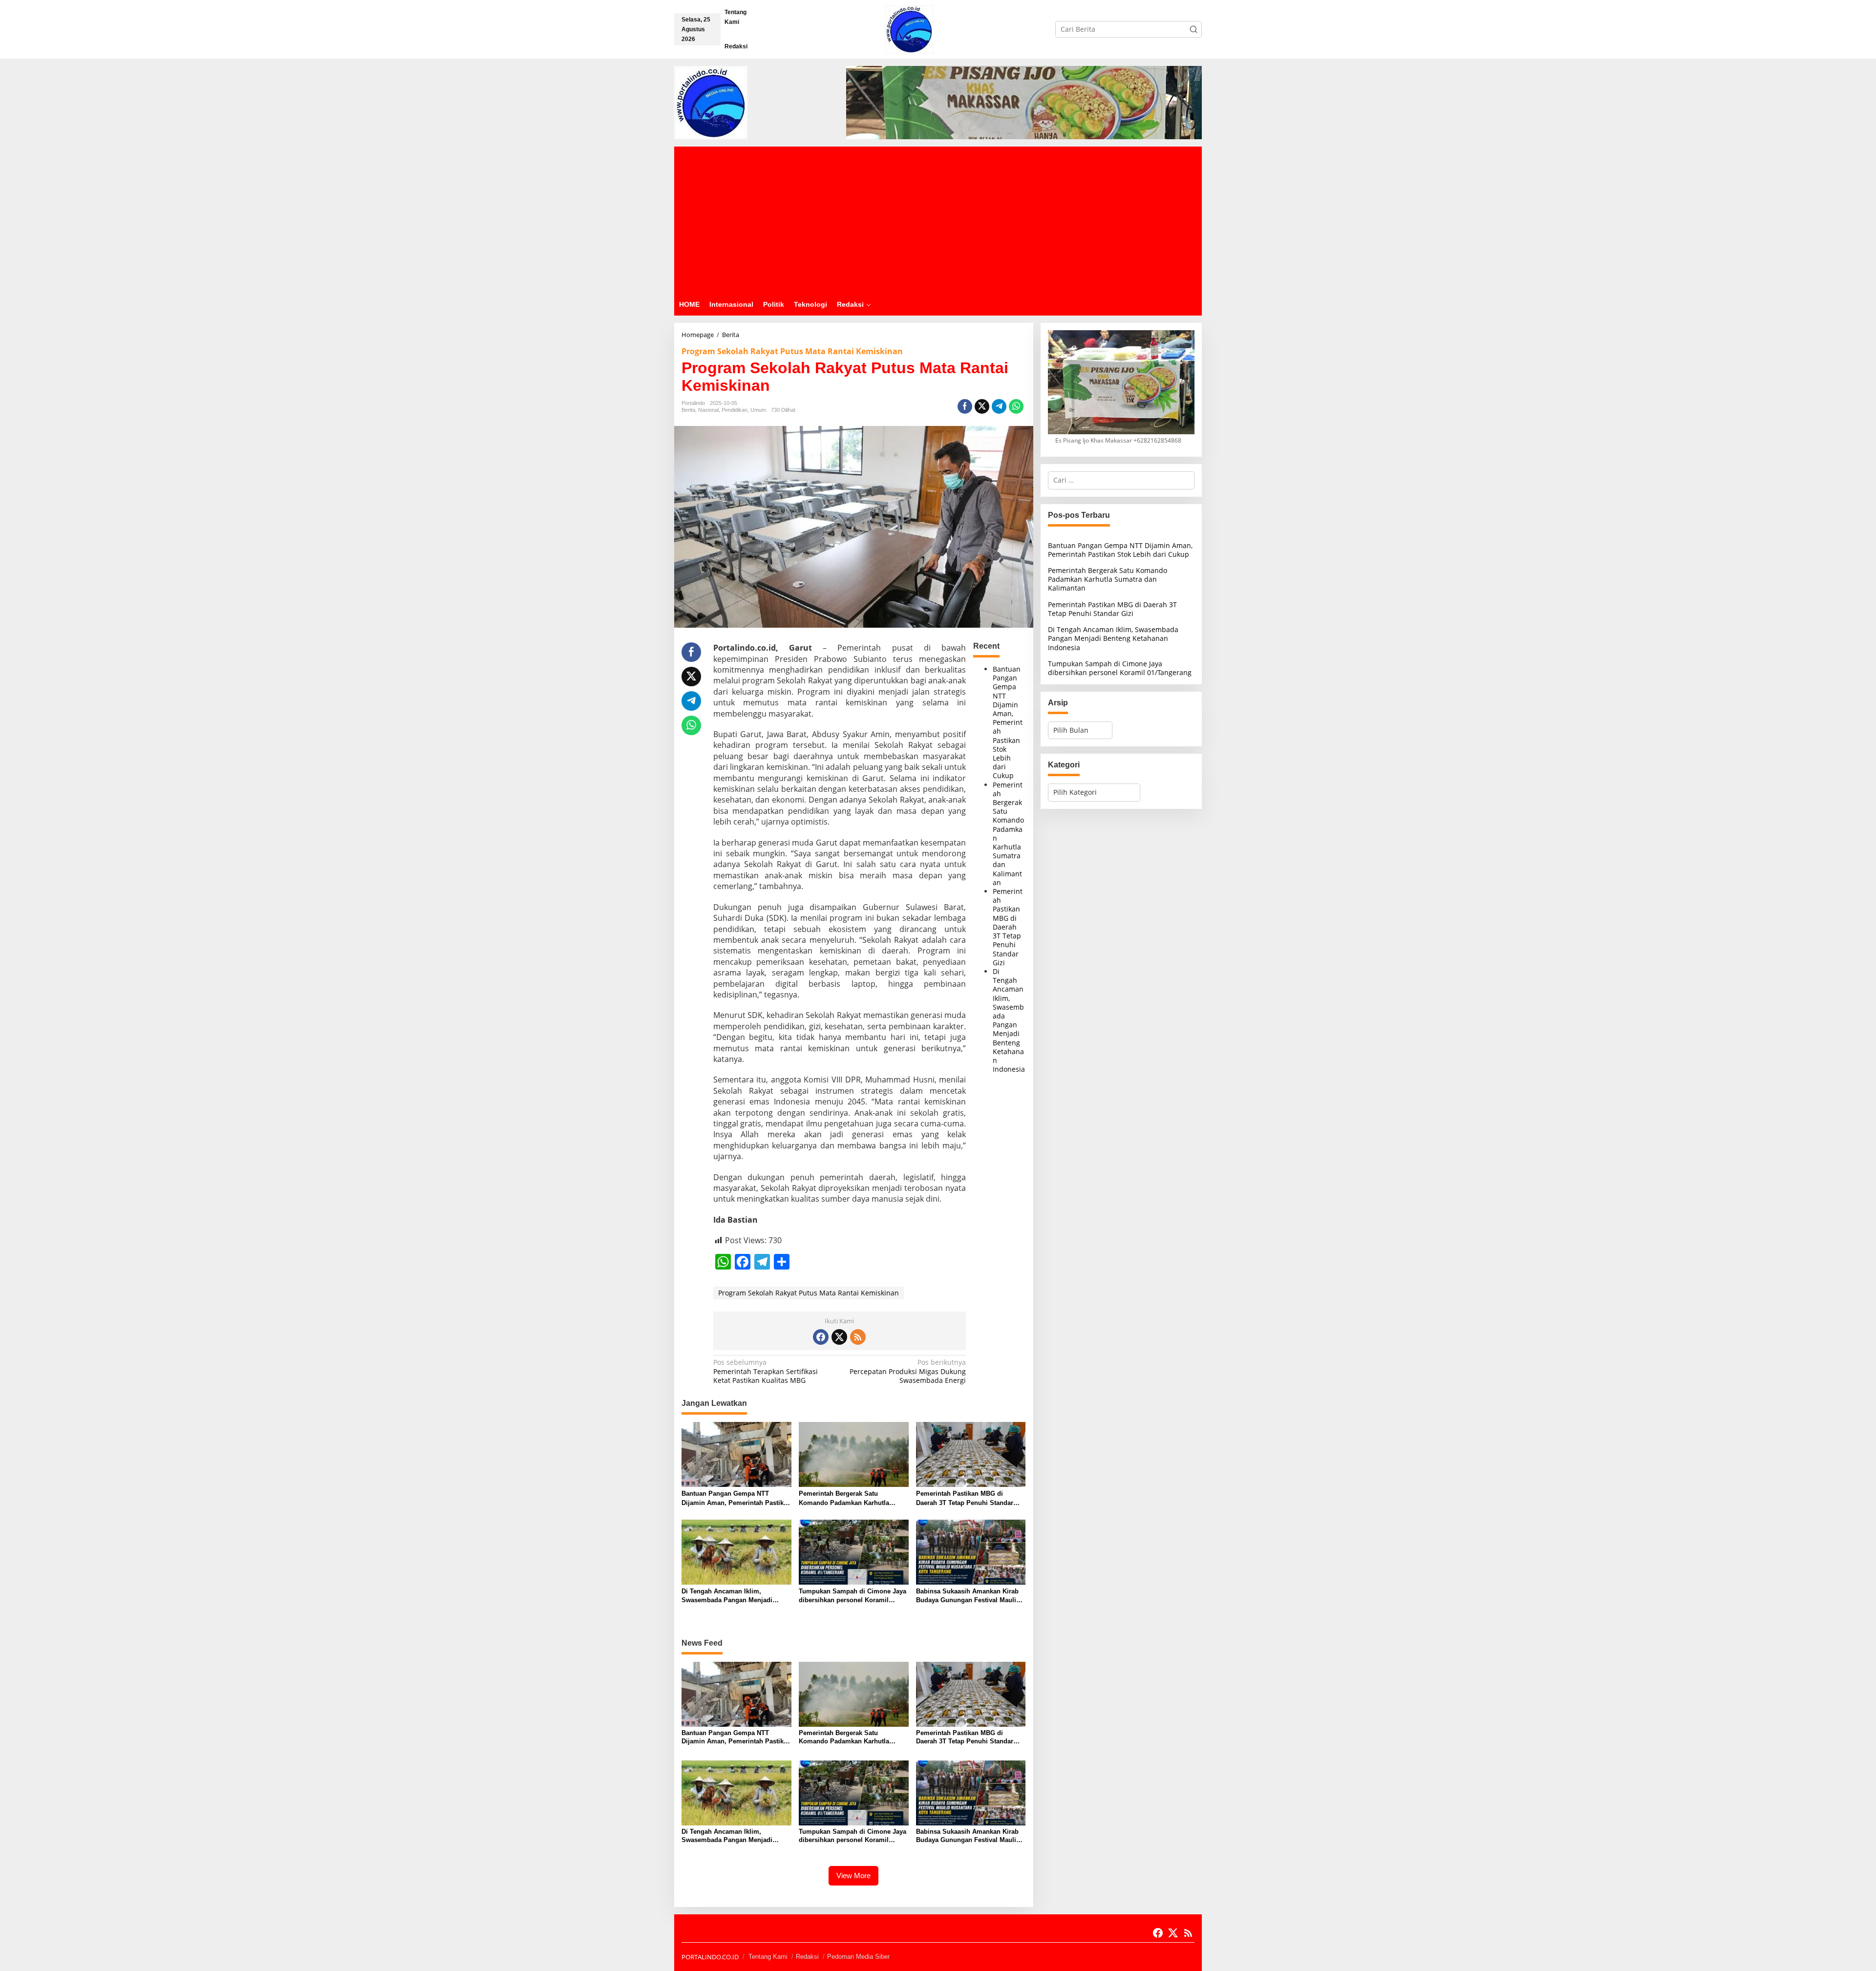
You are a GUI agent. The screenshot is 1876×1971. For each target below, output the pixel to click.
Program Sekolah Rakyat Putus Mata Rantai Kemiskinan (792, 351)
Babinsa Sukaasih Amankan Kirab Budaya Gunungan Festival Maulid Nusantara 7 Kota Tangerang (968, 1596)
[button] (1194, 29)
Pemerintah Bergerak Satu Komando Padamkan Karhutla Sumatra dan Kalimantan (1008, 834)
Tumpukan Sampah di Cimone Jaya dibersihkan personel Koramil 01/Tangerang (853, 1596)
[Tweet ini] (982, 406)
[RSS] (858, 1337)
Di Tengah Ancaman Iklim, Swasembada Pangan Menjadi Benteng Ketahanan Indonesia (1009, 1020)
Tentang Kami (768, 1957)
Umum (758, 410)
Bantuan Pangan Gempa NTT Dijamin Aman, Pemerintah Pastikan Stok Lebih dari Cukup (1008, 722)
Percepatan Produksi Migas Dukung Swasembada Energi (908, 1371)
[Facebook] (821, 1337)
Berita (688, 410)
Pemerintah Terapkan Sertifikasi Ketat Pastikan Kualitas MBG (766, 1371)
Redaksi (807, 1957)
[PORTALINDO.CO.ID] (909, 29)
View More (853, 1876)
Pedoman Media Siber (858, 1957)
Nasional (708, 410)
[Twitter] (839, 1337)
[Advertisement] (938, 220)
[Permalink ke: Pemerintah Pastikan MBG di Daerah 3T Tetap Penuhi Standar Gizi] (971, 1454)
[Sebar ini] (965, 406)
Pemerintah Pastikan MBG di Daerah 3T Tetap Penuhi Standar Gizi (1008, 927)
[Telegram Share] (999, 406)
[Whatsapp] (1016, 406)
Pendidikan (735, 410)
